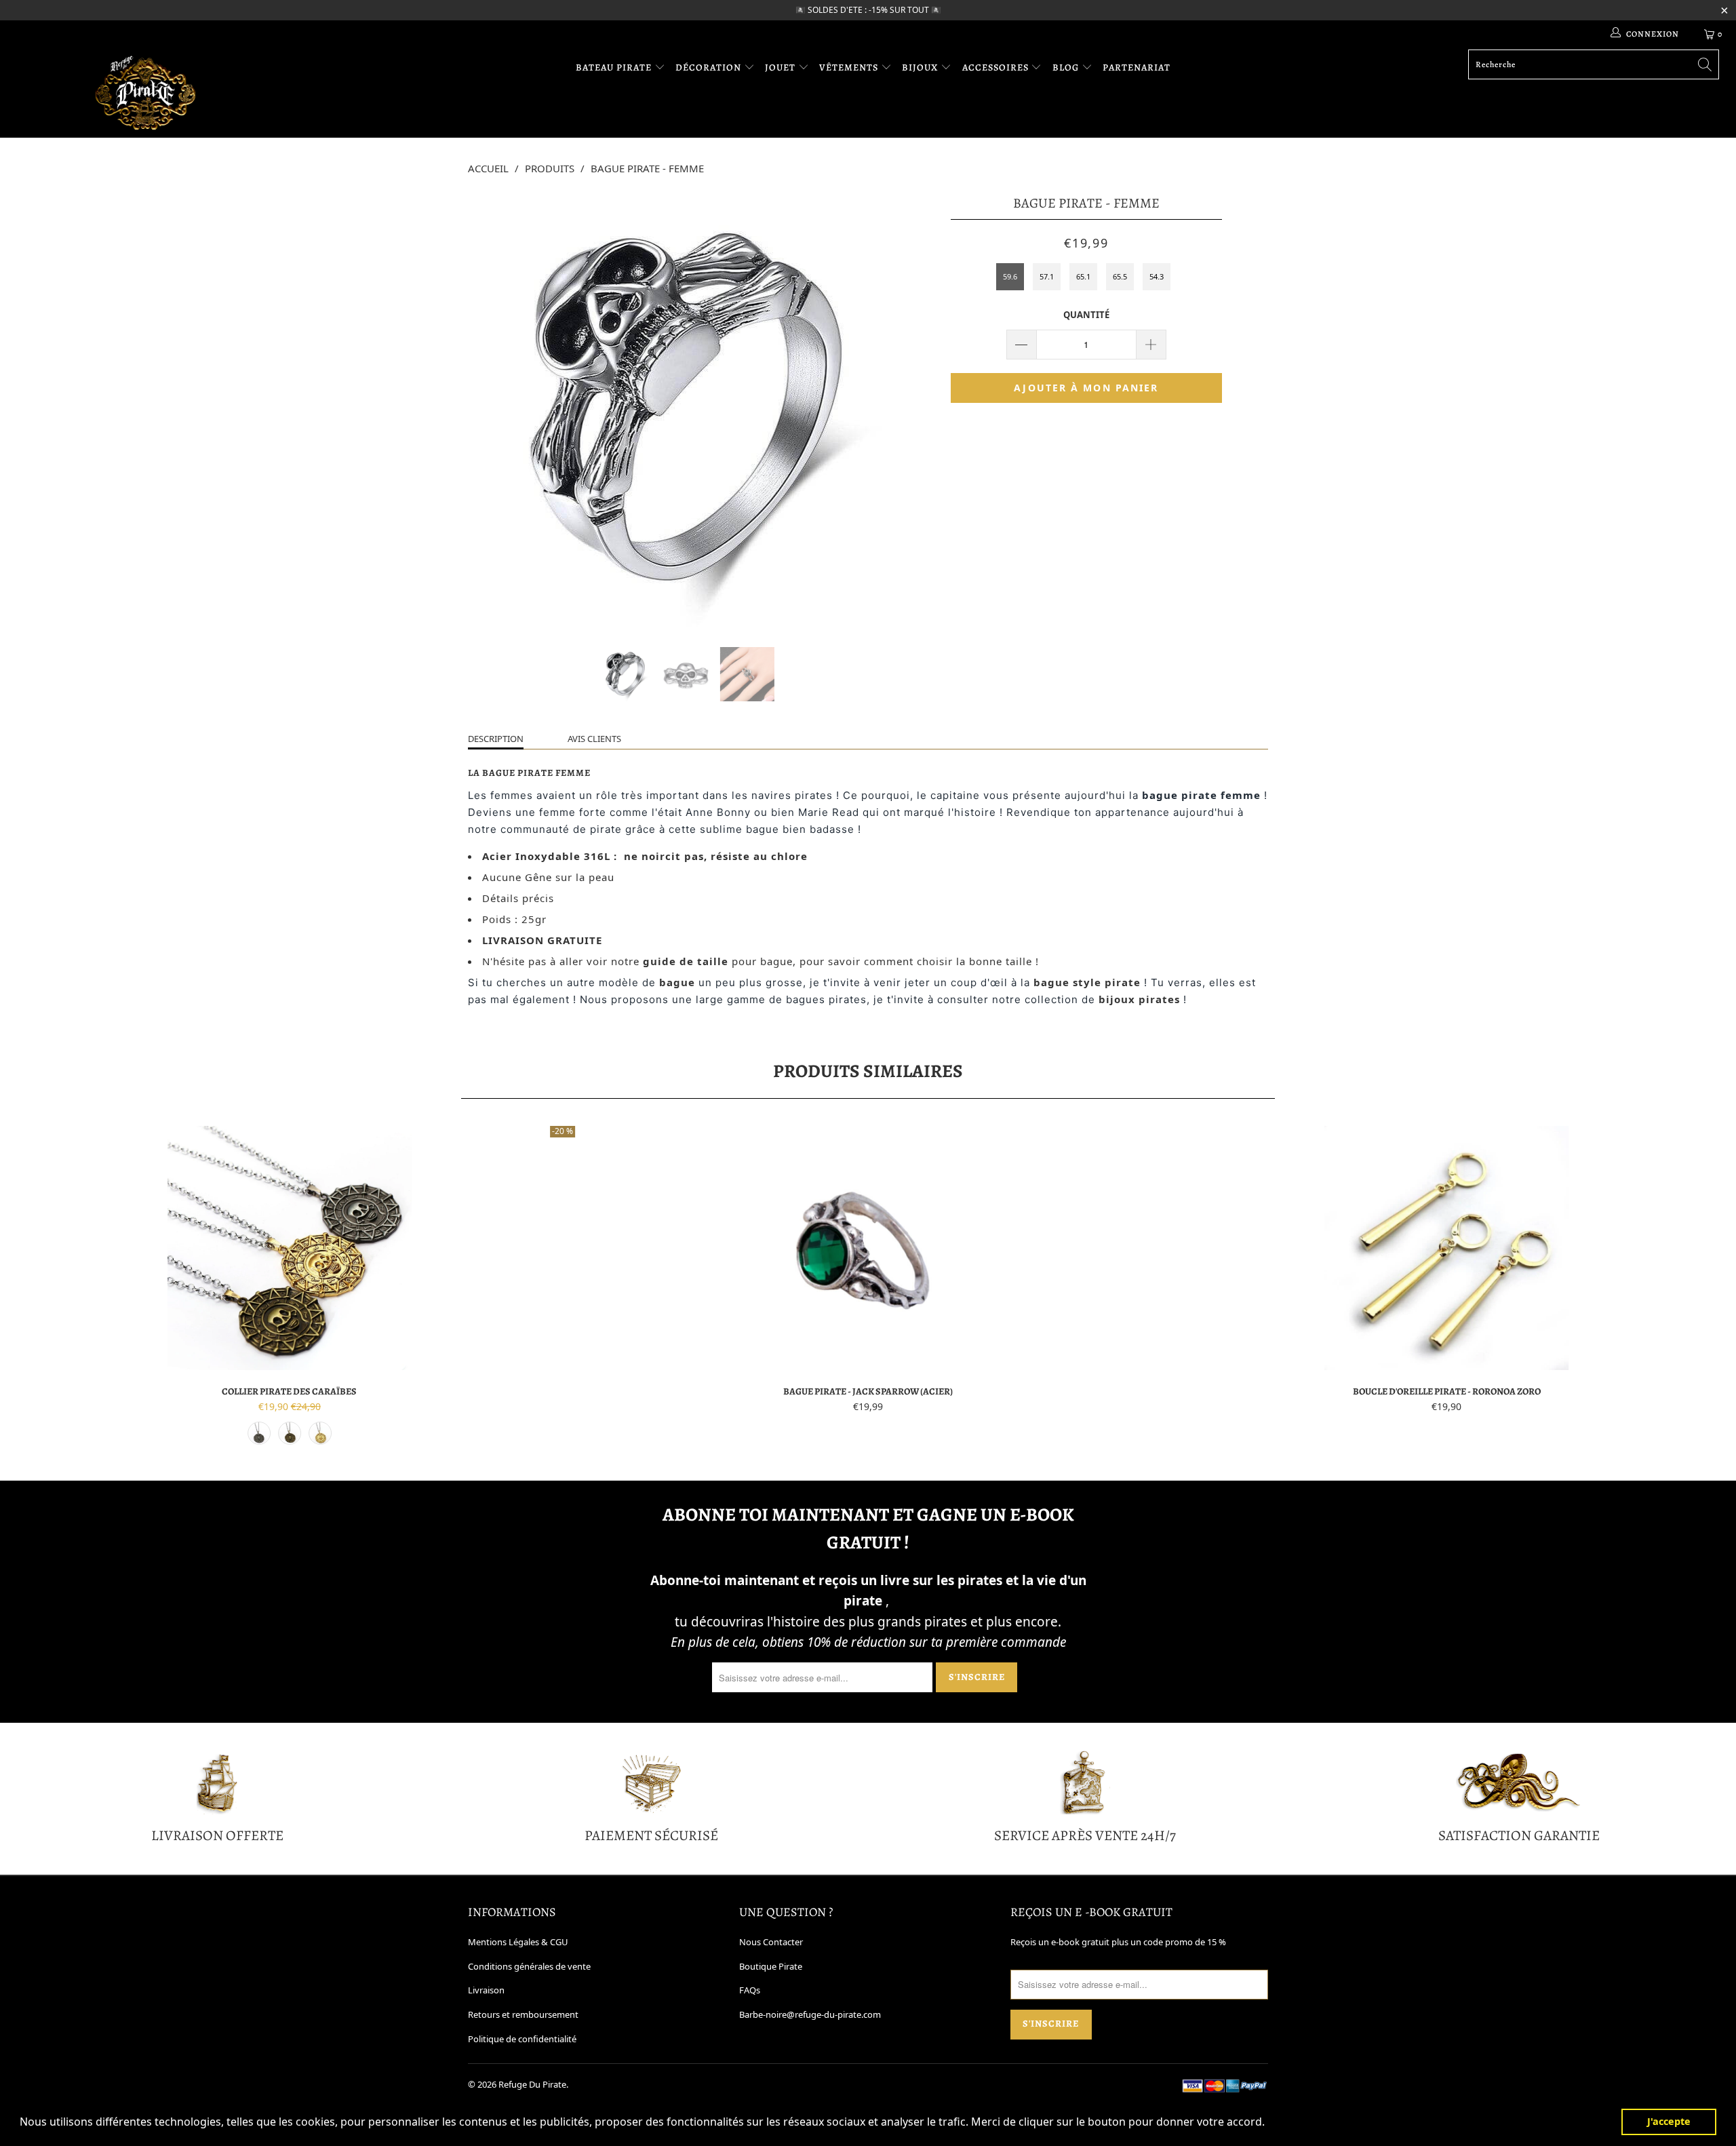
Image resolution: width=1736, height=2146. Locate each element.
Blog (1067, 67)
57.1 (1047, 276)
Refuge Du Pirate (532, 2084)
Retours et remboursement (523, 2014)
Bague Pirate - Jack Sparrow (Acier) (868, 1248)
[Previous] (491, 410)
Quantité (1086, 315)
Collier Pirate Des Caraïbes (289, 1248)
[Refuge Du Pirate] (146, 93)
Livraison (486, 1990)
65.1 (1083, 276)
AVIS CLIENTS (594, 739)
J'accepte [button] (1669, 2121)
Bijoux (921, 67)
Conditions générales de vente (529, 1966)
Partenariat (1137, 67)
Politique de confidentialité (522, 2039)
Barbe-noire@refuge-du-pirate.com (810, 2014)
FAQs (750, 1990)
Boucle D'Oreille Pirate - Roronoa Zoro (1447, 1248)
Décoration (710, 67)
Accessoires (997, 67)
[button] (1269, 2124)
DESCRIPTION (496, 739)
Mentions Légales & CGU (518, 1942)
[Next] (881, 410)
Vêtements (850, 67)
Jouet (782, 67)
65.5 (1120, 276)
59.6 (1010, 276)
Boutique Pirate (771, 1966)
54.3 (1157, 276)
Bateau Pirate (615, 67)
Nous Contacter (771, 1942)
